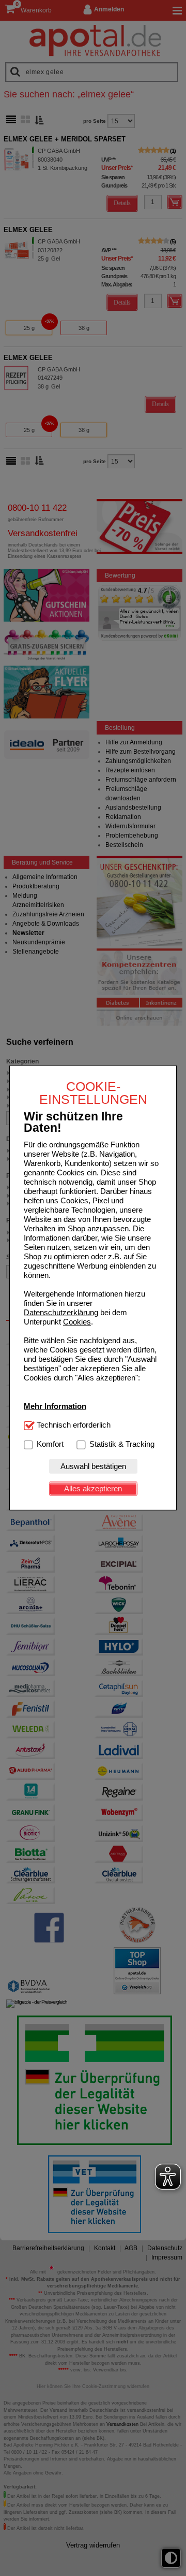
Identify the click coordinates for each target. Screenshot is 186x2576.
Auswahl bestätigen (93, 1466)
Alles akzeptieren (93, 1488)
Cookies (77, 1322)
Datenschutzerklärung (61, 1312)
